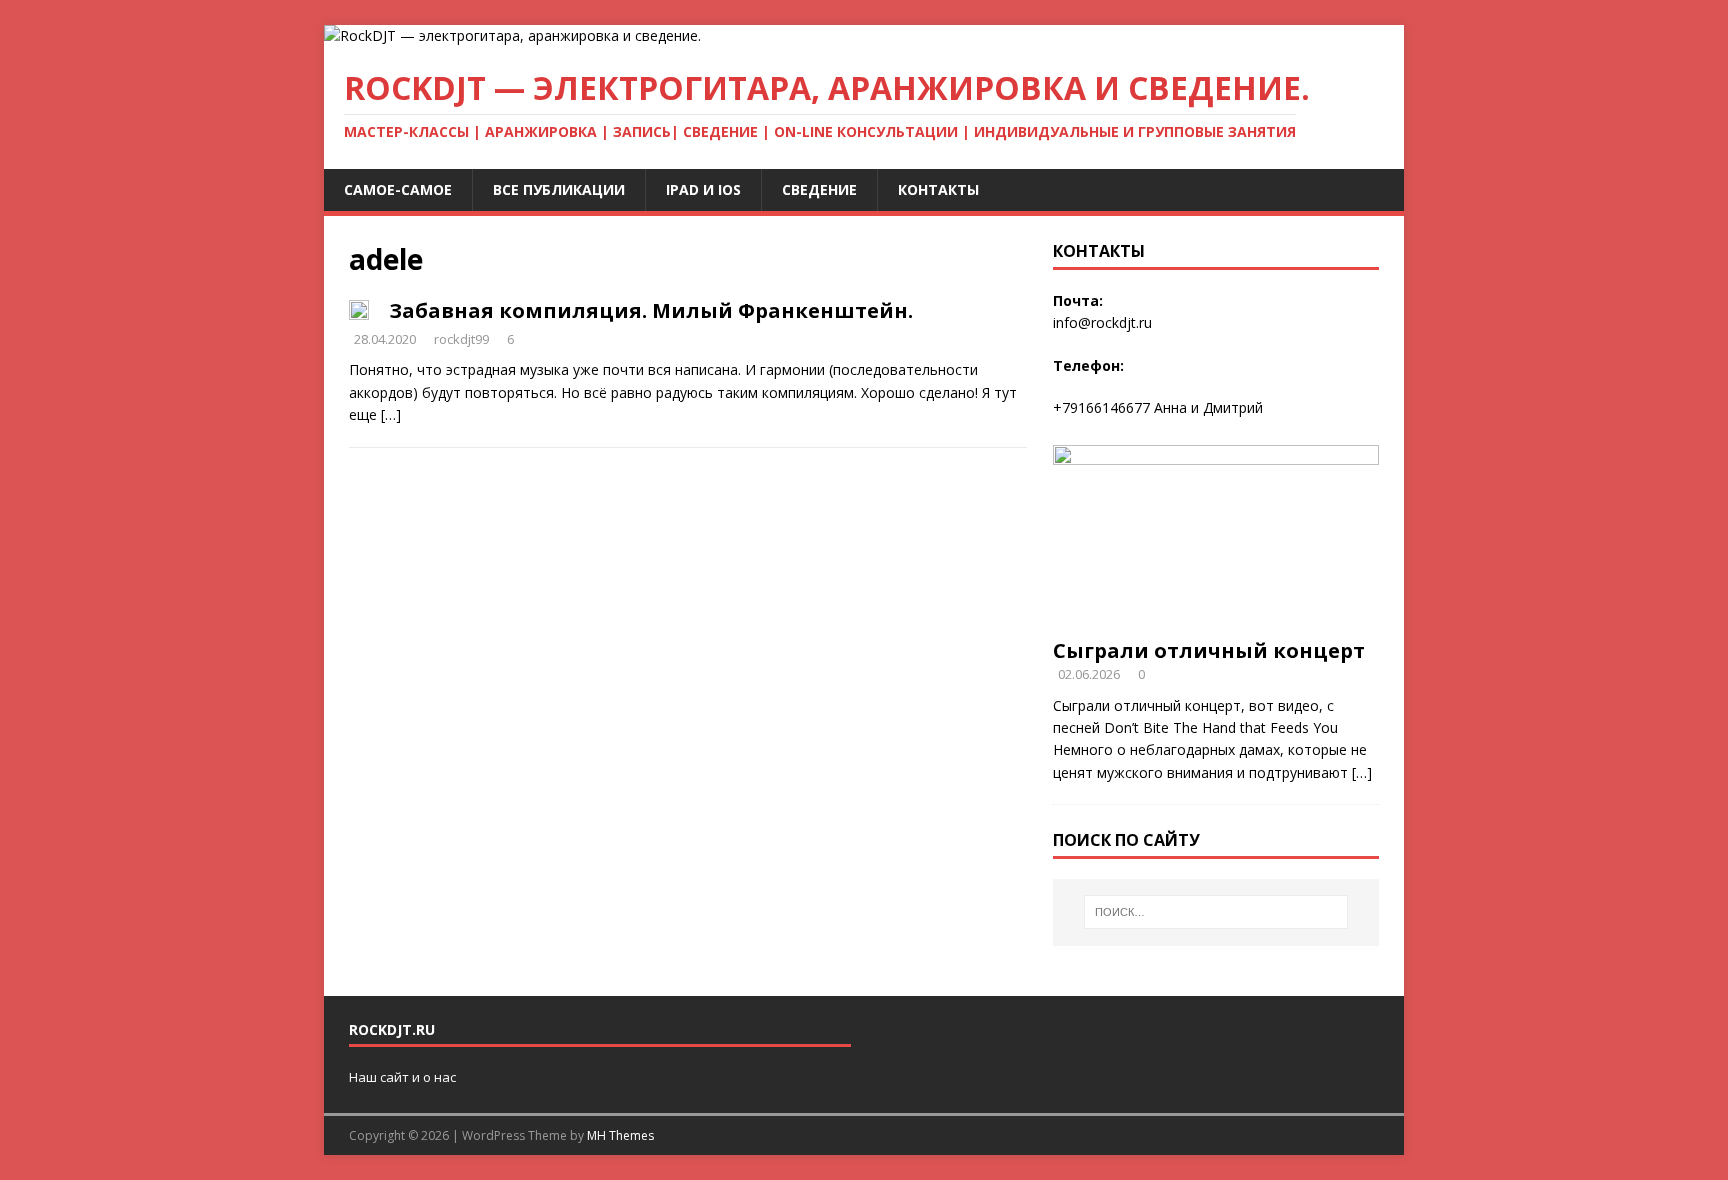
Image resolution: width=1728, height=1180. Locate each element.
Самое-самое (398, 189)
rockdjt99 (461, 339)
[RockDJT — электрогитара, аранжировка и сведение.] (512, 35)
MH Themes (620, 1135)
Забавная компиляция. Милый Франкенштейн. (651, 310)
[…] (391, 414)
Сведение (819, 189)
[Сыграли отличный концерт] (1216, 615)
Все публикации (559, 189)
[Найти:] (1216, 912)
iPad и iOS (703, 189)
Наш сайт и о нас (402, 1077)
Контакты (938, 189)
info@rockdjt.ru (1102, 322)
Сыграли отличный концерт (1209, 650)
